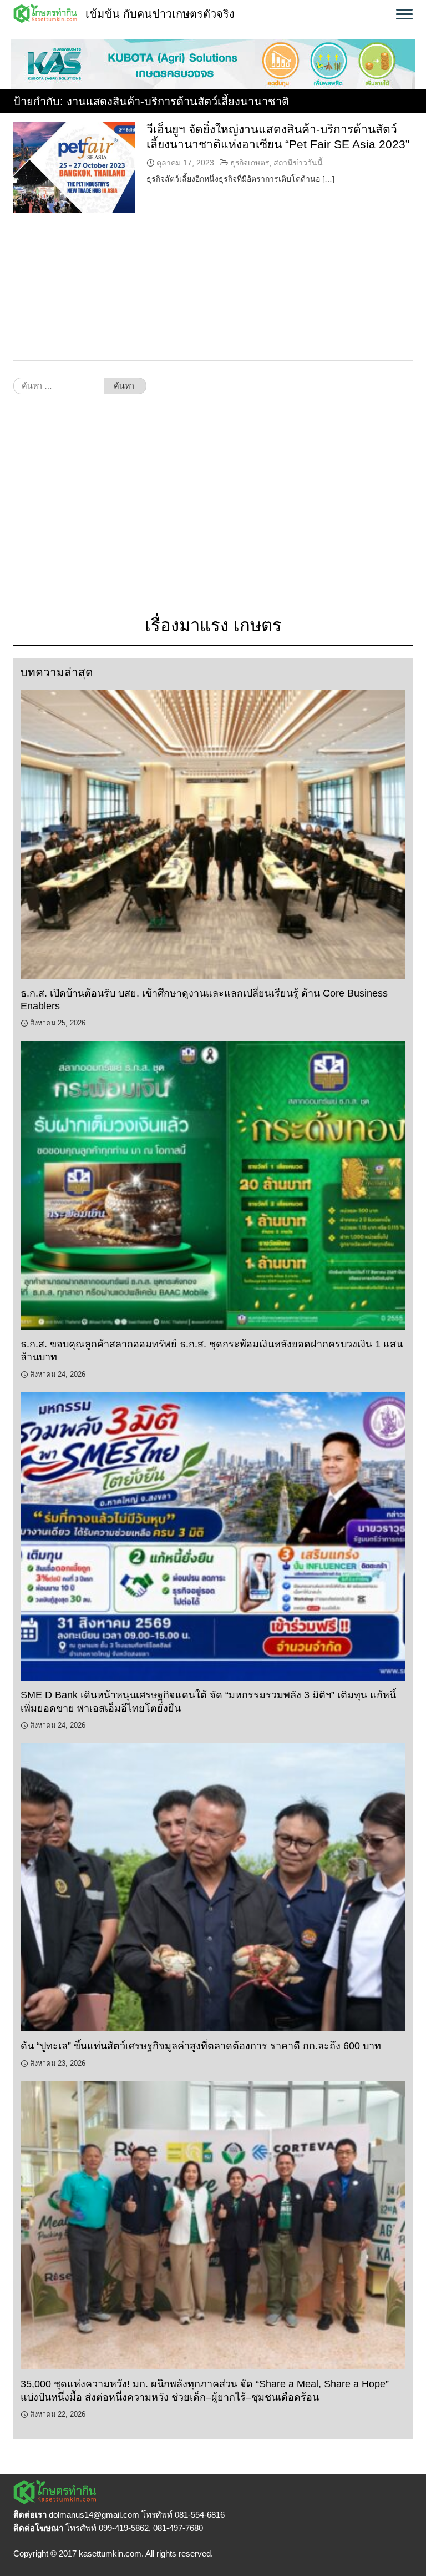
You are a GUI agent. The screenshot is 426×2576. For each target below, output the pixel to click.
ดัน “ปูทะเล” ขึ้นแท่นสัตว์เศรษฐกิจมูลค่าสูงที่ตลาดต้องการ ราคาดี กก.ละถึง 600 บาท (201, 2046)
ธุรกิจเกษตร (250, 163)
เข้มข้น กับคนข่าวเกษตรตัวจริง (160, 14)
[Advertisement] (213, 511)
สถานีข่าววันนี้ (298, 163)
